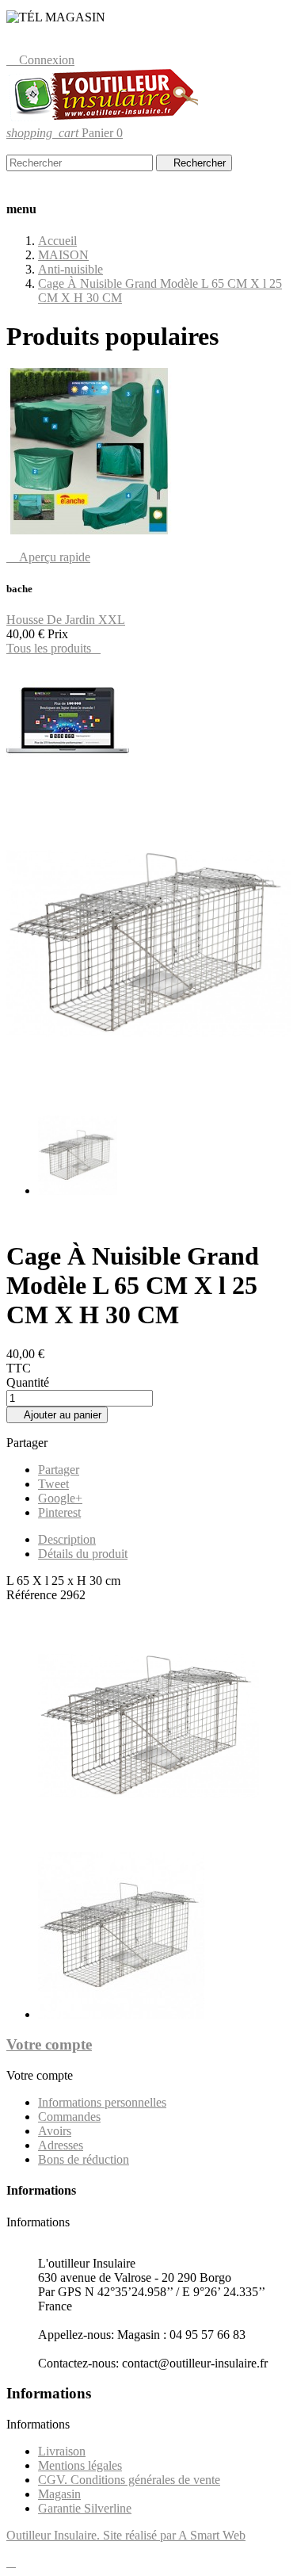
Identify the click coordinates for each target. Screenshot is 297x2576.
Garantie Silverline (85, 2508)
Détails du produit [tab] (83, 1554)
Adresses (61, 2145)
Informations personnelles (102, 2102)
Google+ (60, 1498)
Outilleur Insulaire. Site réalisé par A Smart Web (126, 2535)
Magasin (59, 2494)
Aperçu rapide (48, 557)
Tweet (53, 1484)
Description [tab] (67, 1539)
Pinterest (59, 1512)
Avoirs (55, 2131)
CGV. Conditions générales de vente (129, 2480)
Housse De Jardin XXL (66, 620)
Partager (59, 1470)
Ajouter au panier (57, 1415)
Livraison (62, 2451)
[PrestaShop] (68, 781)
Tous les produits (53, 648)
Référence (33, 1595)
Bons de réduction (84, 2159)
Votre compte (49, 2044)
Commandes (69, 2117)
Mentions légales (80, 2465)
